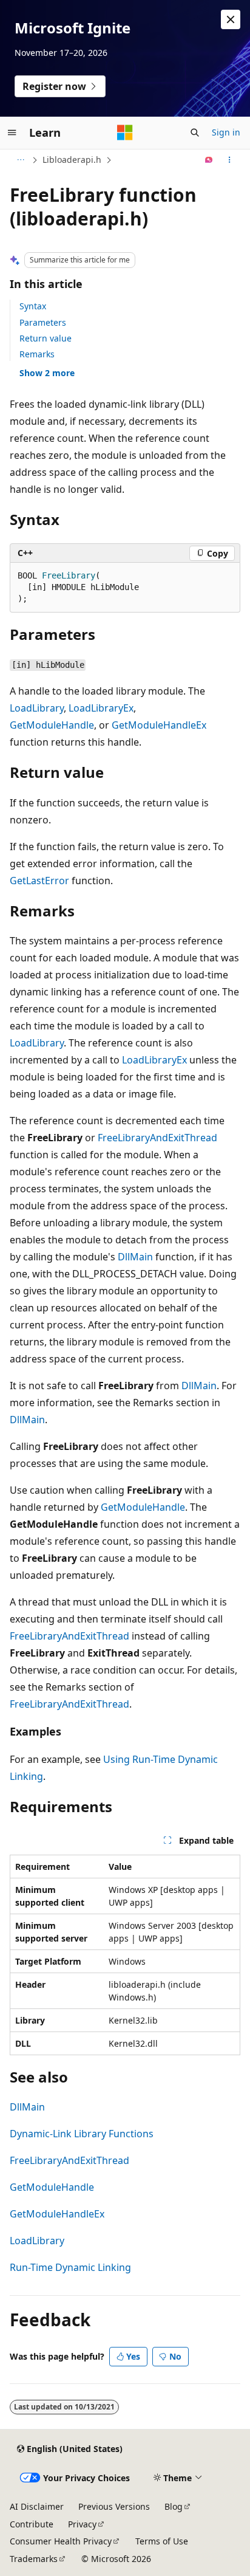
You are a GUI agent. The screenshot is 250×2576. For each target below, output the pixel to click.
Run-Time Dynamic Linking (70, 2267)
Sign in (226, 132)
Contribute (32, 2524)
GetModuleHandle (52, 725)
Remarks (37, 354)
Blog (174, 2506)
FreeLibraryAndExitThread (157, 1138)
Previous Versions (114, 2506)
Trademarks (34, 2559)
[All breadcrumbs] (20, 160)
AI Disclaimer (37, 2506)
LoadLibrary (37, 708)
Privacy (82, 2524)
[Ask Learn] (209, 160)
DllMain (135, 1257)
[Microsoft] (125, 132)
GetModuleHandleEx (159, 725)
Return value (46, 338)
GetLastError (39, 881)
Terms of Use (162, 2541)
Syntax (33, 306)
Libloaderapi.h (72, 160)
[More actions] (230, 160)
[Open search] (195, 132)
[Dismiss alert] (231, 19)
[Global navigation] (12, 132)
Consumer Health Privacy (61, 2541)
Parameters (43, 322)
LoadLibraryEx (101, 708)
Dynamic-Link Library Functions (82, 2134)
